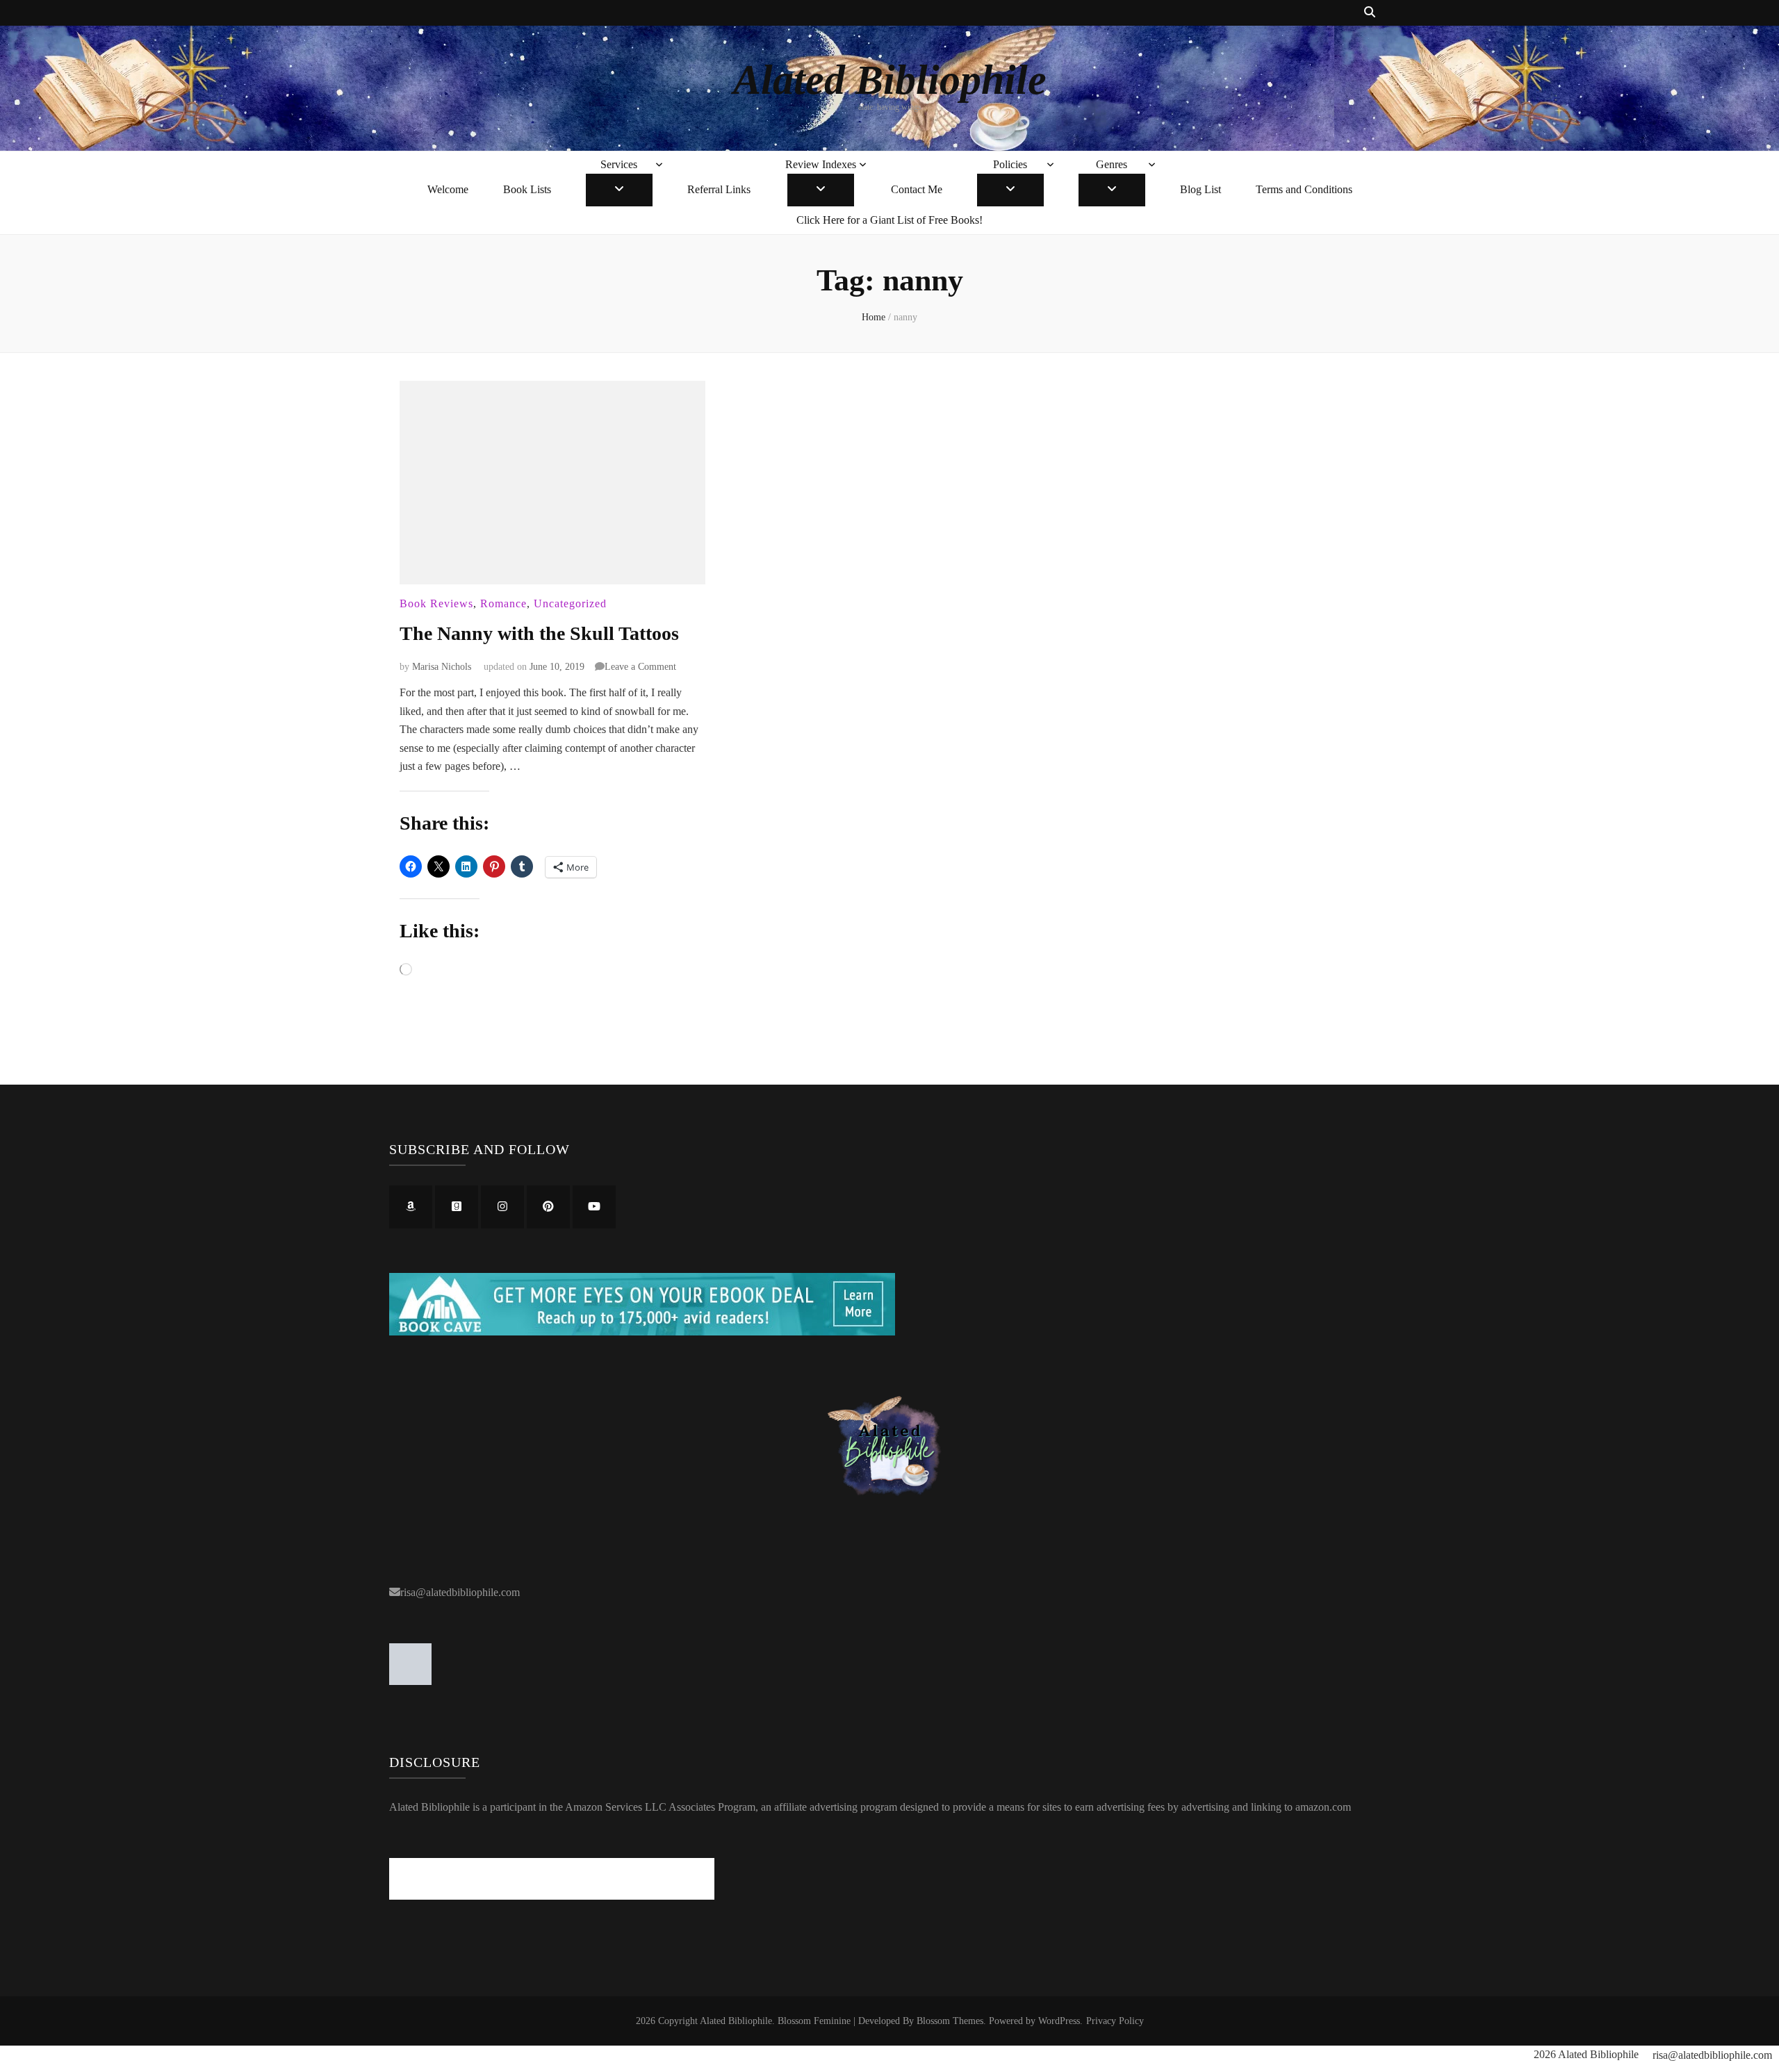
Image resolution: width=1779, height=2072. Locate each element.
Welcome (448, 189)
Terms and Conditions (1304, 189)
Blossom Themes (950, 2021)
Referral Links (719, 189)
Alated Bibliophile (890, 80)
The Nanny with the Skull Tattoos (539, 633)
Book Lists (527, 189)
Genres (1112, 164)
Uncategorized (570, 603)
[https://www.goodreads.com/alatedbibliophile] (457, 1207)
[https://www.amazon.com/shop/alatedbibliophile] (411, 1207)
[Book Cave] (642, 1332)
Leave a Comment (640, 667)
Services (619, 164)
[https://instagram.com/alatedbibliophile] (502, 1207)
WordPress (1059, 2021)
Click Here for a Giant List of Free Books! (889, 220)
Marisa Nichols (442, 667)
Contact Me (917, 189)
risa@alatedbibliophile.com (460, 1592)
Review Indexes (821, 164)
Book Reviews (436, 603)
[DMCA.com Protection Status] (410, 1681)
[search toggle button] (1370, 13)
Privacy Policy (1115, 2021)
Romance (503, 603)
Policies (1010, 164)
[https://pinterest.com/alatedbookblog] (548, 1207)
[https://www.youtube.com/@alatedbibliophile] (594, 1207)
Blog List (1200, 189)
